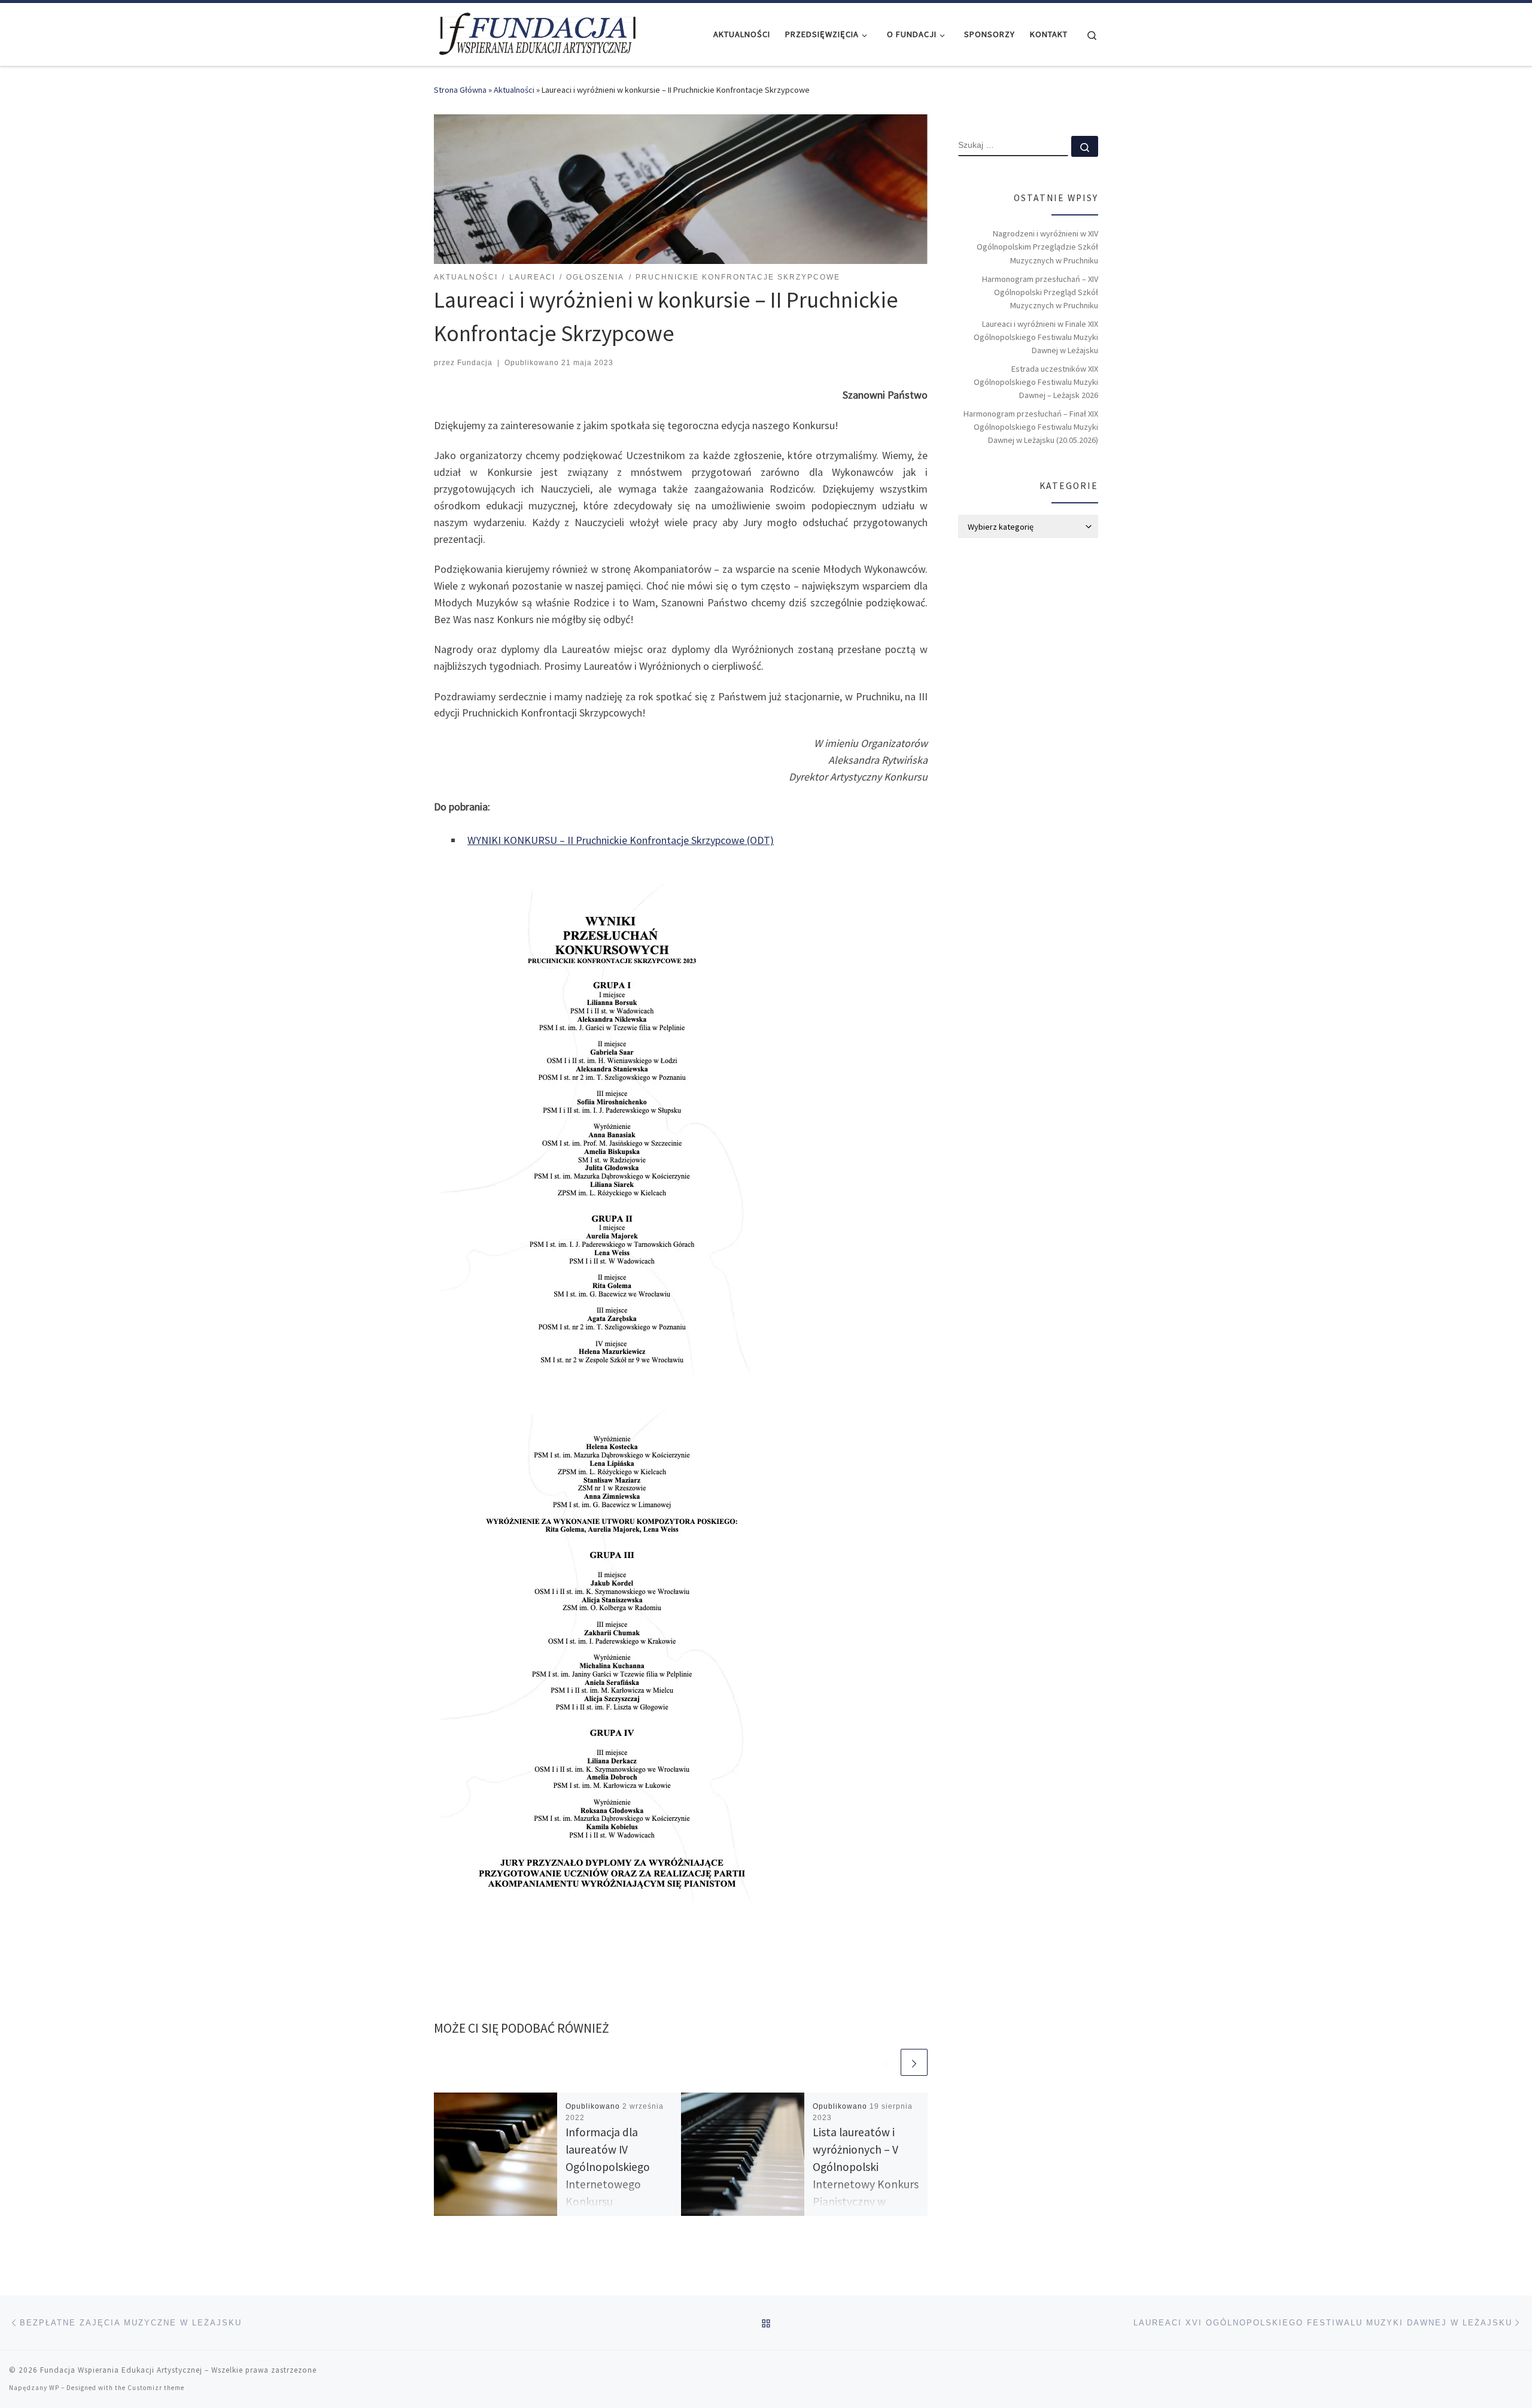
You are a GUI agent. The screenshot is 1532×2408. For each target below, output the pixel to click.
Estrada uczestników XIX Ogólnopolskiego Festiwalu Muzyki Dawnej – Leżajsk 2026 (1036, 382)
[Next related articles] (914, 2062)
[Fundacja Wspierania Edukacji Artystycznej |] (537, 32)
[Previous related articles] (885, 2062)
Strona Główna (460, 90)
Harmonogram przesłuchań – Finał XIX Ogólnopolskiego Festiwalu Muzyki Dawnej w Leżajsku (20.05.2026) (1031, 427)
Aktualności (514, 90)
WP (54, 2388)
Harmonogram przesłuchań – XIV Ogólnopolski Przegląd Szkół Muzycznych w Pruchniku (1040, 292)
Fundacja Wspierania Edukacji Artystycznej (121, 2370)
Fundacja (475, 363)
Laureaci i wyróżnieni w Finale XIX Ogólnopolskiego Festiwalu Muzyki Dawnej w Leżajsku (1036, 337)
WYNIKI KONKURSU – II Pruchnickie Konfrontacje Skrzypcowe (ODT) (621, 840)
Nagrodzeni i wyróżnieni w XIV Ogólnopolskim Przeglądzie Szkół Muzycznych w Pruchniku (1037, 247)
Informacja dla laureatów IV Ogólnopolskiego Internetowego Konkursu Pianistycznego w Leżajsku (609, 2184)
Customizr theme (156, 2388)
